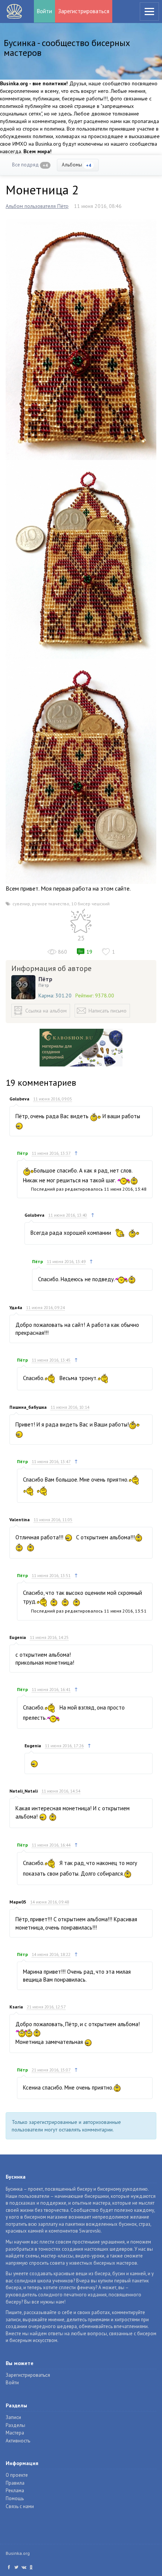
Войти (44, 11)
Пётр (45, 979)
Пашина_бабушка (28, 1407)
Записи (13, 2417)
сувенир (21, 904)
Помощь (15, 2498)
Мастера (15, 2433)
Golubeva (19, 1099)
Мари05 (18, 1902)
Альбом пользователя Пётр (37, 206)
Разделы (15, 2425)
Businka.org (18, 2553)
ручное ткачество (51, 904)
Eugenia (18, 1637)
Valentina (20, 1520)
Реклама (15, 2491)
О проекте (17, 2475)
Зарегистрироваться (84, 11)
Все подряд (30, 165)
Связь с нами (20, 2506)
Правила (15, 2483)
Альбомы (76, 165)
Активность (18, 2441)
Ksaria (16, 2007)
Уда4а (16, 1307)
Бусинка (14, 11)
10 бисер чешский (90, 904)
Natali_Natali (24, 1791)
